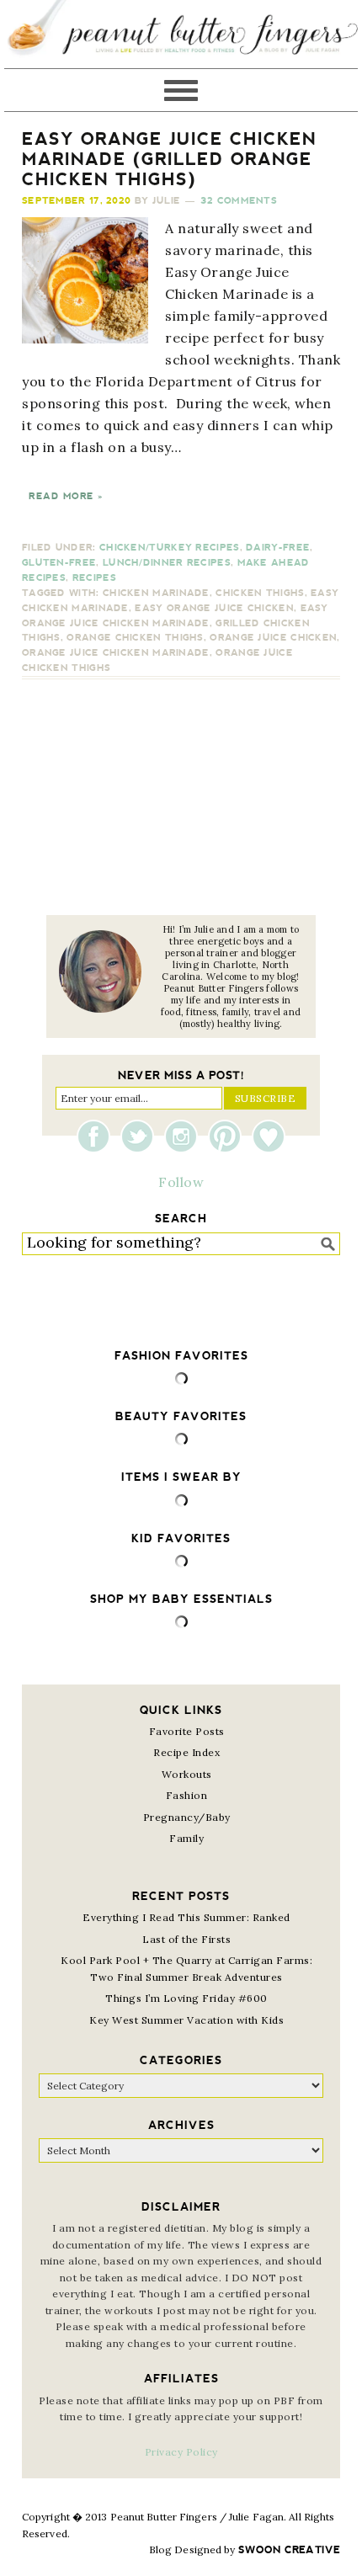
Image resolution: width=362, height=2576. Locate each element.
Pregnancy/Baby (187, 1817)
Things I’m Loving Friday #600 (186, 1998)
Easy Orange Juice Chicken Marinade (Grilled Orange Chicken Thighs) (169, 159)
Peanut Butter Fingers (181, 34)
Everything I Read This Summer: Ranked (186, 1917)
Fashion (187, 1795)
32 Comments (239, 201)
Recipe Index (186, 1752)
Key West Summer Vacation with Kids (186, 2020)
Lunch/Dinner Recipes (167, 563)
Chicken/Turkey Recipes (170, 548)
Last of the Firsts (186, 1939)
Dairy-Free (278, 548)
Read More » (66, 496)
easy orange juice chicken (214, 608)
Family (186, 1838)
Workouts (187, 1774)
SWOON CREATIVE (289, 2550)
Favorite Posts (187, 1731)
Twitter (141, 1136)
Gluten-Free (59, 563)
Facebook (98, 1136)
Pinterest (229, 1136)
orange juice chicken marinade (116, 653)
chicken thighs (260, 593)
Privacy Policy (181, 2452)
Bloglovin (269, 1136)
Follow (181, 1182)
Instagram (185, 1136)
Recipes (94, 578)
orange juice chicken (273, 638)
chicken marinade (156, 593)
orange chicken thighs (135, 638)
